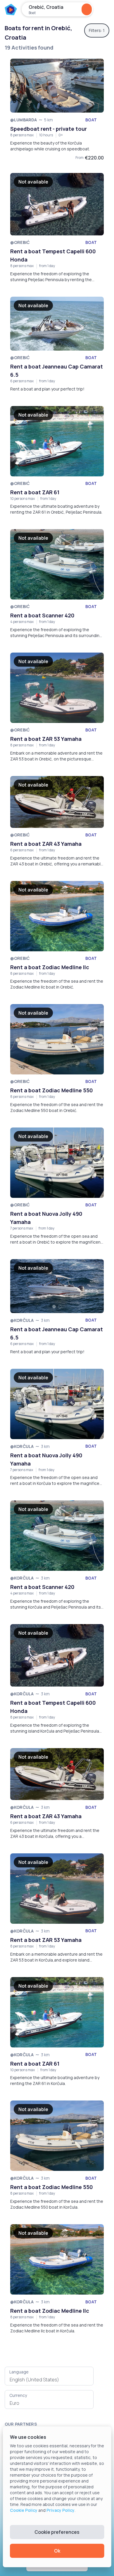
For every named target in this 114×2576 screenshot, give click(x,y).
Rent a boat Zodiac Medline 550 (52, 1090)
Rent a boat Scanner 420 (42, 615)
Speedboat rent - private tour (49, 129)
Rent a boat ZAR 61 (35, 492)
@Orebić (20, 242)
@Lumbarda (24, 120)
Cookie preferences (57, 2532)
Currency (18, 2395)
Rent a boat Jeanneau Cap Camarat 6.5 (57, 371)
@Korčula (22, 1320)
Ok (57, 2551)
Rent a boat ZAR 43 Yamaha (46, 844)
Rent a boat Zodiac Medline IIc (50, 967)
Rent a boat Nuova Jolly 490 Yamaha (46, 1218)
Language (19, 2372)
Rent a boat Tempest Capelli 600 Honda (53, 255)
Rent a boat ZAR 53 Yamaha (46, 739)
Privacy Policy (61, 2510)
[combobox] (49, 2380)
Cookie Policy (24, 2510)
